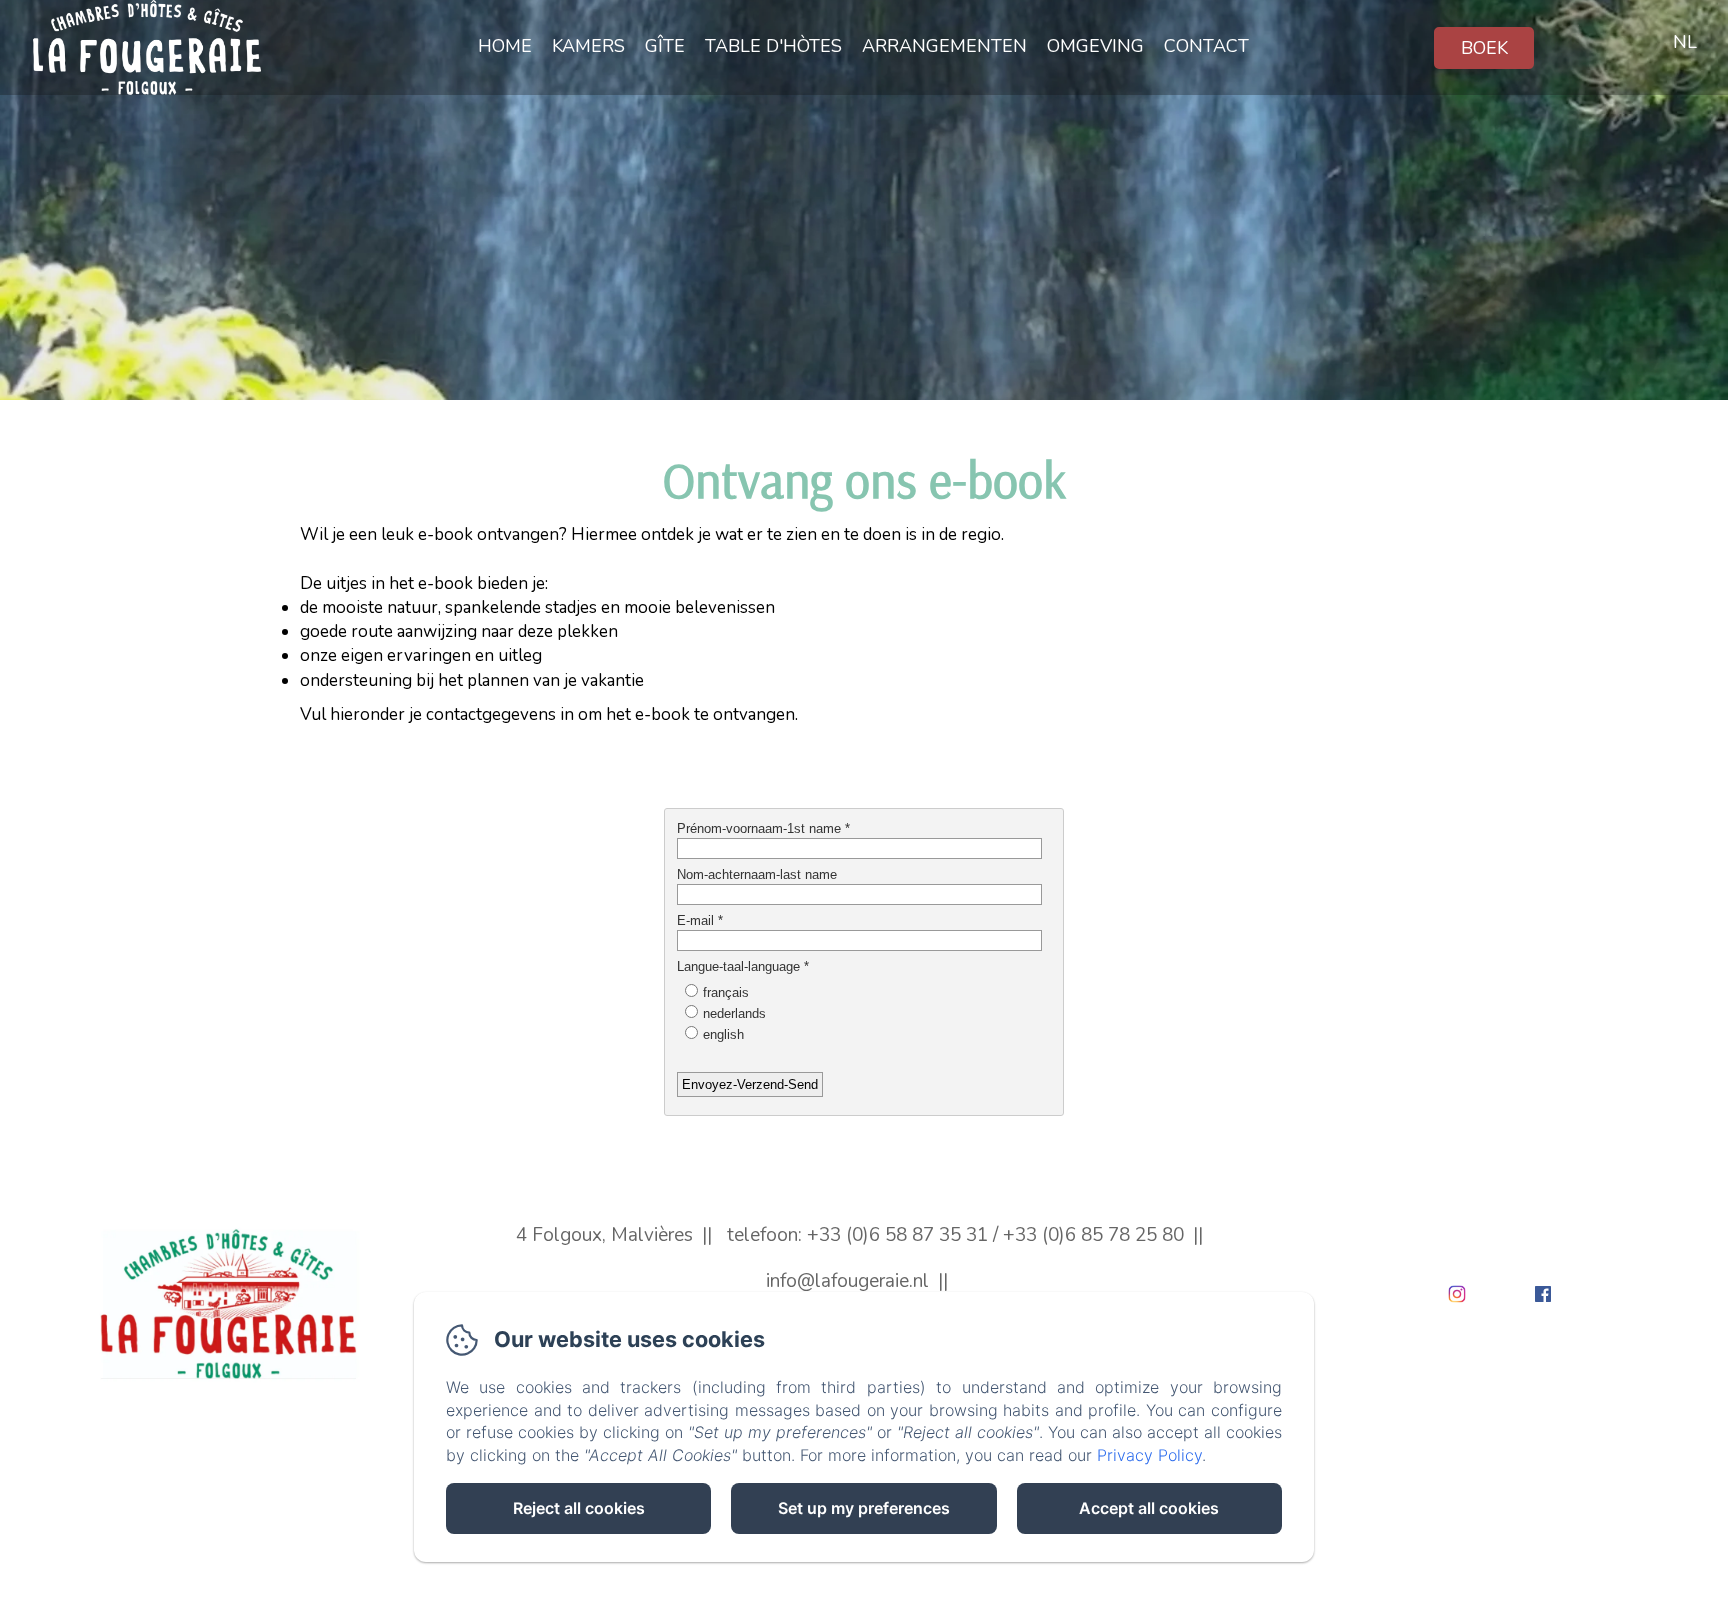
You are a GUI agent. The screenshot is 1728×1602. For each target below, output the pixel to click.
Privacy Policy (1149, 1455)
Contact (1206, 46)
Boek (1484, 48)
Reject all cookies (579, 1508)
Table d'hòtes (773, 46)
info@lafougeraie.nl (847, 1281)
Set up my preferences (864, 1508)
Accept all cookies (1149, 1508)
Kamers (588, 46)
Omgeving (1095, 46)
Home (505, 46)
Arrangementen (944, 46)
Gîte (665, 46)
